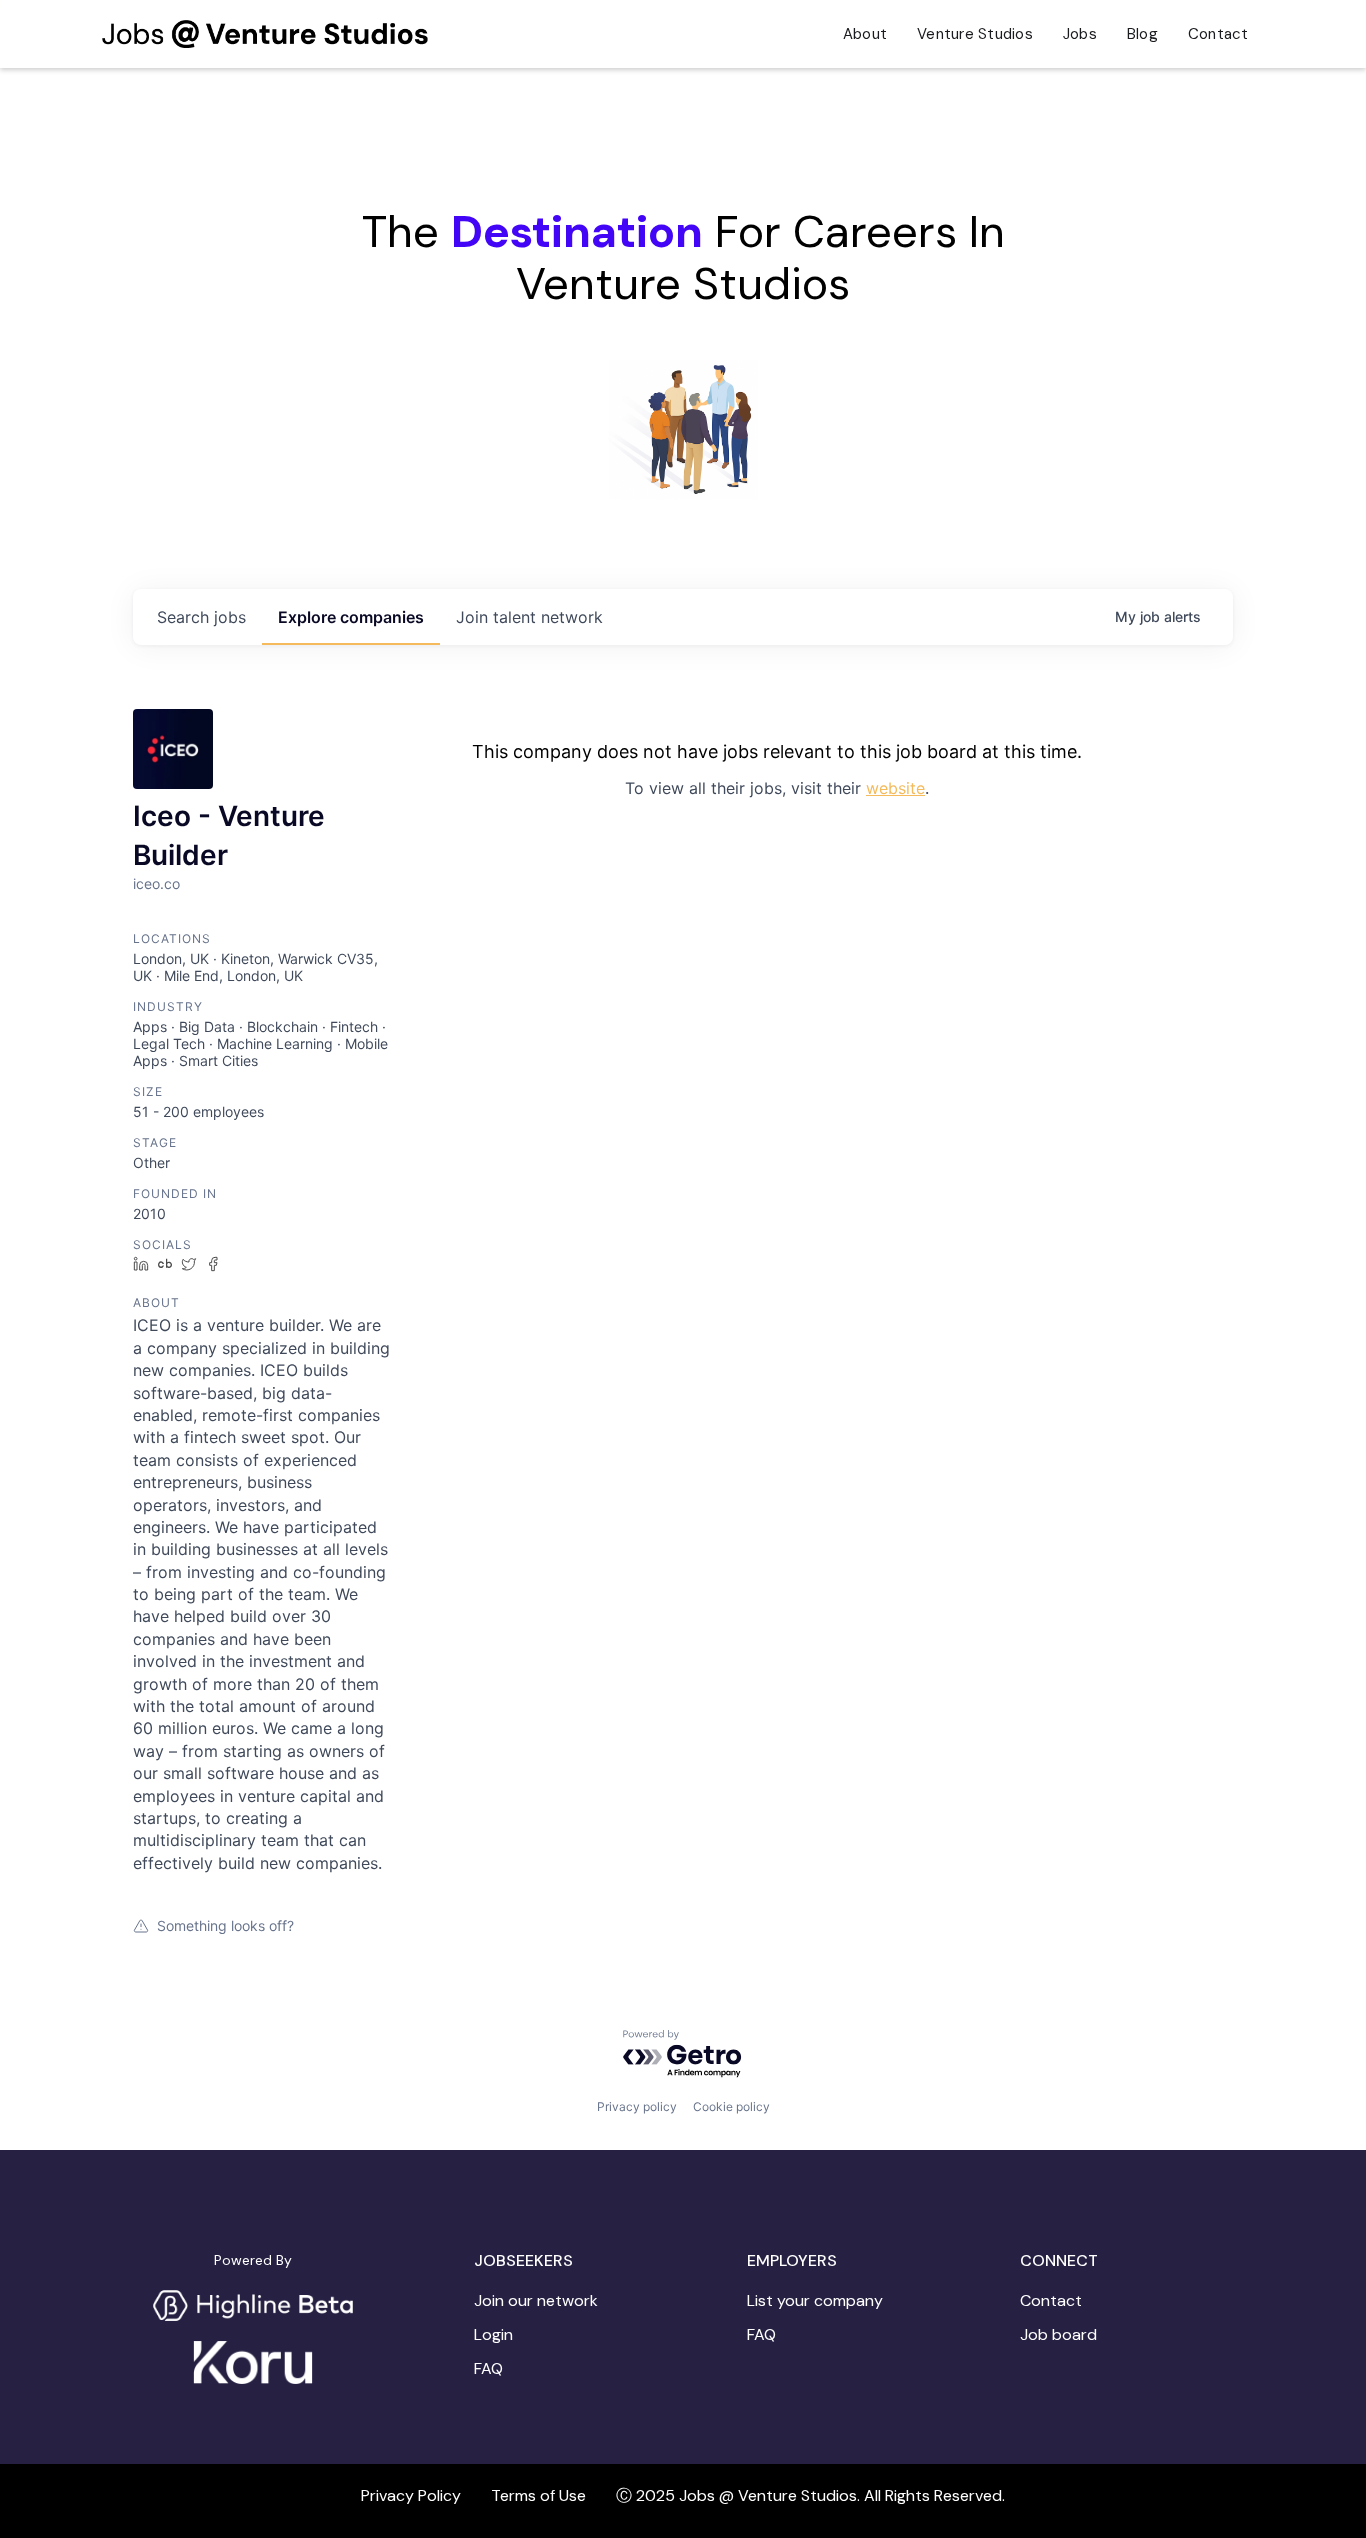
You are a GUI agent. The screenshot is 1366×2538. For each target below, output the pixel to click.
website (895, 788)
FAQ (488, 2369)
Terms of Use (538, 2495)
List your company (815, 2301)
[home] (264, 34)
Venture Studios (975, 34)
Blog (1142, 34)
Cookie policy (731, 2106)
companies (351, 617)
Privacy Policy (411, 2495)
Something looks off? (225, 1925)
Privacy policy (637, 2106)
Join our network (536, 2301)
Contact (1218, 34)
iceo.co (156, 883)
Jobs (1080, 34)
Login (493, 2335)
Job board (1058, 2335)
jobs (201, 617)
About (865, 34)
